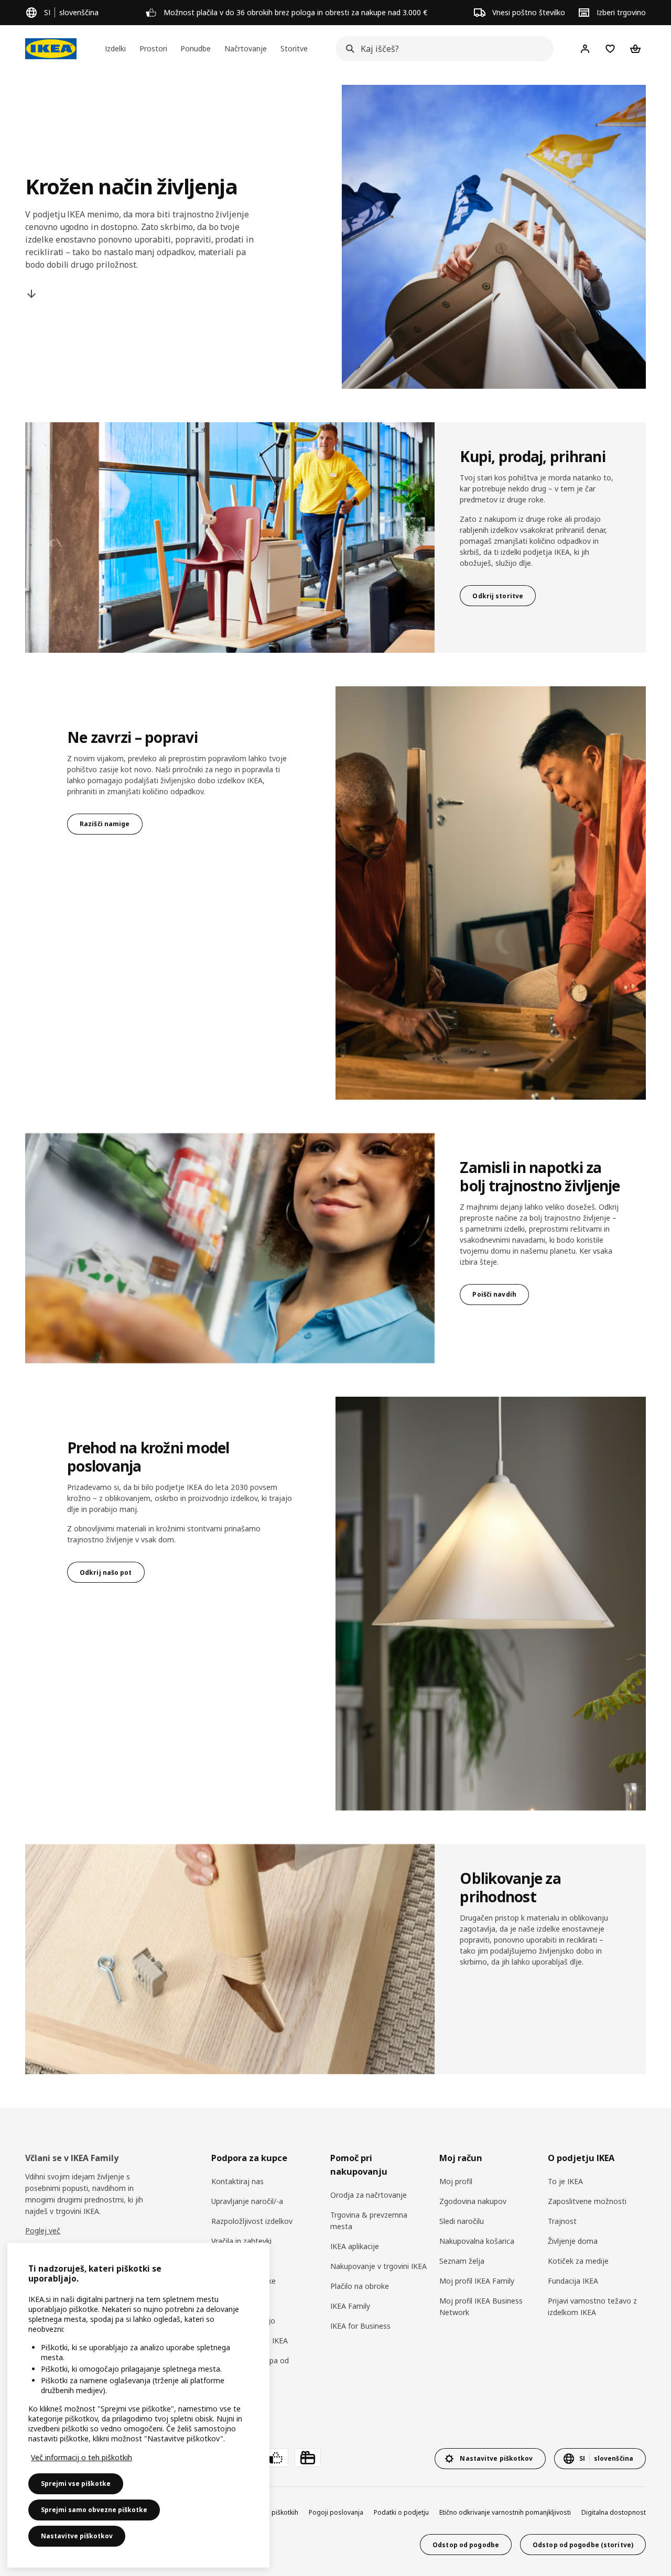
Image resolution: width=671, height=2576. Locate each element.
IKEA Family (350, 2306)
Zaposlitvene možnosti (587, 2201)
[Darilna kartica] (308, 2458)
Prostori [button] (153, 48)
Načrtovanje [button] (246, 48)
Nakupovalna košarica (477, 2241)
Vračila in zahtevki (241, 2241)
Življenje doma (573, 2241)
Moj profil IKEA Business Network (481, 2306)
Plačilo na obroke (360, 2286)
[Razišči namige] (491, 893)
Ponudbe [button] (196, 48)
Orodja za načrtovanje (369, 2195)
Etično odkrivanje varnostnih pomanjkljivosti (505, 2512)
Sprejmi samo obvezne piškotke (94, 2510)
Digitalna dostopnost (614, 2512)
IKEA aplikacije (355, 2246)
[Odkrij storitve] (230, 538)
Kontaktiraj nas (237, 2181)
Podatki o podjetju (401, 2512)
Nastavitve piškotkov (77, 2536)
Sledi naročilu (462, 2221)
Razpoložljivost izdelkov (252, 2221)
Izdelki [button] (115, 48)
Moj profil (456, 2181)
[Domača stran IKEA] (51, 49)
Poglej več (43, 2230)
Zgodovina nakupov (473, 2201)
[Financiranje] (275, 2458)
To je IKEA (565, 2181)
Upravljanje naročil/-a (247, 2201)
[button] (491, 1603)
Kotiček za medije (578, 2261)
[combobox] (441, 49)
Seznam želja (462, 2261)
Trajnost (562, 2221)
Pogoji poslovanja (336, 2512)
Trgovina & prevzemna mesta (369, 2221)
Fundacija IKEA (573, 2281)
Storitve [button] (294, 48)
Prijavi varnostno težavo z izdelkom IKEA (592, 2306)
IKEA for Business (360, 2326)
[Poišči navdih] (230, 1248)
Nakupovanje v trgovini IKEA (378, 2266)
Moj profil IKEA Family (477, 2281)
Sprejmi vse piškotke (76, 2484)
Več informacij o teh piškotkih (82, 2457)
